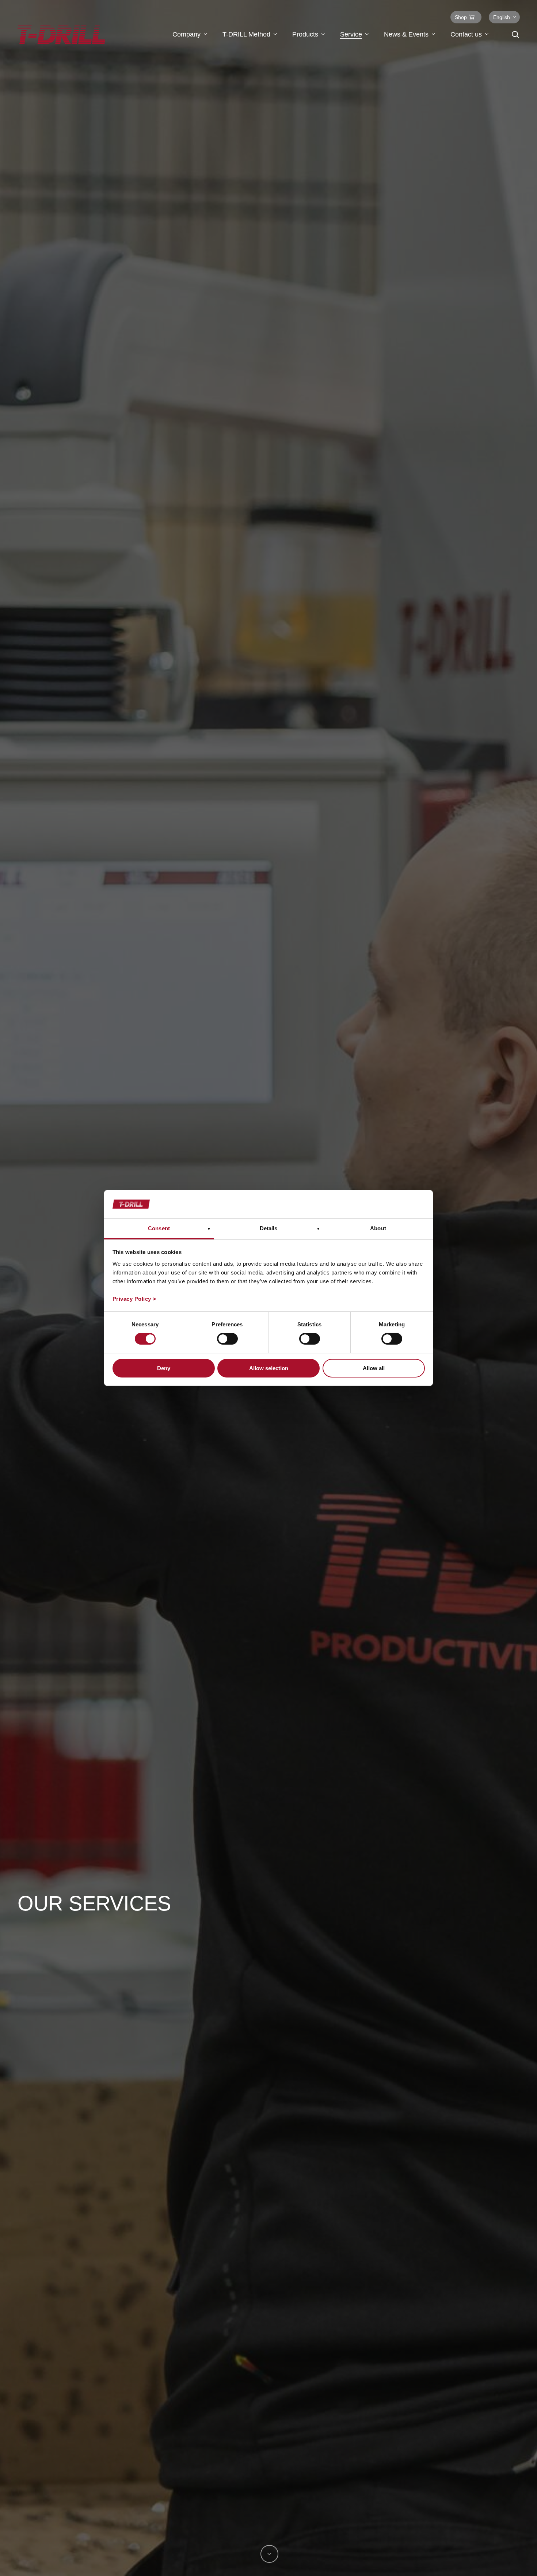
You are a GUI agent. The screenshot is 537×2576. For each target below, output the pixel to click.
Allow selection (269, 1368)
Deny (164, 1368)
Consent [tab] (159, 1228)
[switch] (227, 1339)
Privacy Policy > (134, 1299)
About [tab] (378, 1228)
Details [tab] (269, 1228)
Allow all (374, 1368)
